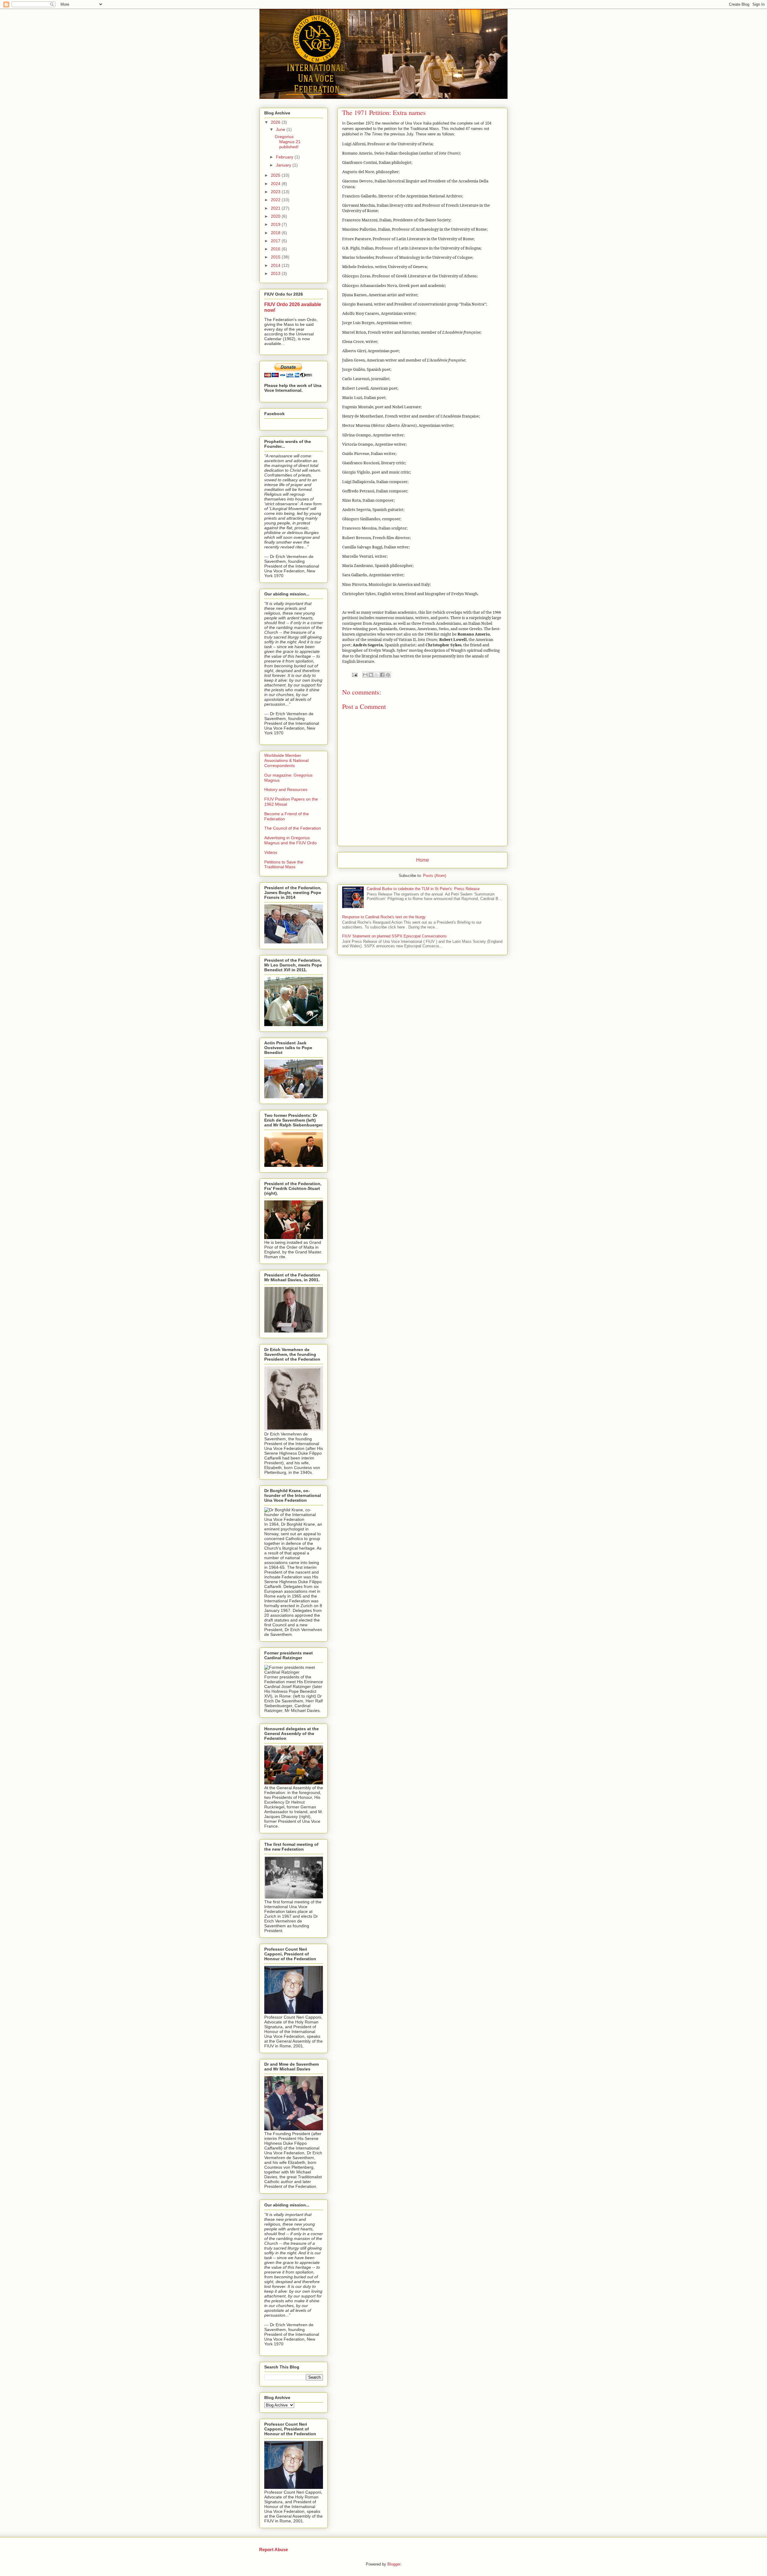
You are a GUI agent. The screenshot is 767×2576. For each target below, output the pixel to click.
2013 (276, 273)
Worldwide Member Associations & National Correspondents (286, 760)
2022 (276, 200)
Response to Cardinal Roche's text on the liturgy (384, 917)
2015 (276, 257)
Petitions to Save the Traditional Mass (284, 865)
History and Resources (286, 789)
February (285, 157)
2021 (276, 208)
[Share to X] (377, 675)
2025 (276, 175)
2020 (276, 216)
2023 (276, 192)
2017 (276, 241)
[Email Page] (354, 675)
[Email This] (365, 675)
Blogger (394, 2564)
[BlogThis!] (371, 675)
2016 (276, 249)
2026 (276, 122)
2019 (276, 224)
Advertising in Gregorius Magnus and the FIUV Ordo (290, 840)
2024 (276, 184)
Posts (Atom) (435, 876)
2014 (276, 265)
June (281, 129)
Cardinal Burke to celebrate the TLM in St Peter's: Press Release (423, 889)
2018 (276, 233)
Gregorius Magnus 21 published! (288, 142)
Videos (271, 852)
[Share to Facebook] (382, 675)
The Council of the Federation (293, 828)
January (284, 165)
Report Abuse (274, 2549)
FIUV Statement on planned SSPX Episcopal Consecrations (394, 936)
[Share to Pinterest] (388, 675)
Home (423, 860)
